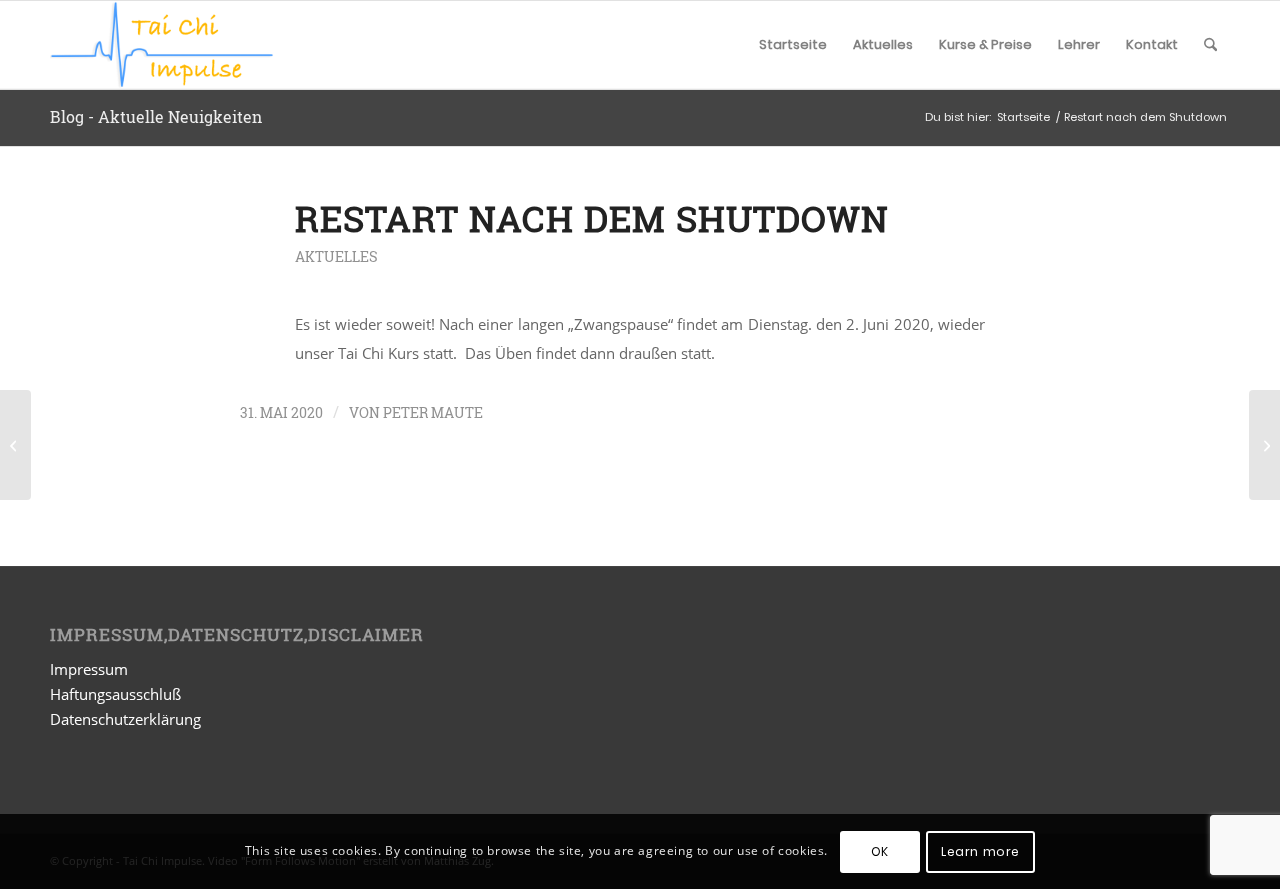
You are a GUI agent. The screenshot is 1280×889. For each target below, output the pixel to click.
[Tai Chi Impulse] (162, 45)
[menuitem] (793, 45)
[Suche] (1210, 45)
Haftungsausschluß (115, 694)
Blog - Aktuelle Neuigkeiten (156, 116)
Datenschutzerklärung (125, 719)
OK (880, 850)
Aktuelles (336, 257)
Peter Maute (433, 412)
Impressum (89, 669)
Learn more (980, 850)
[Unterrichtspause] (15, 445)
